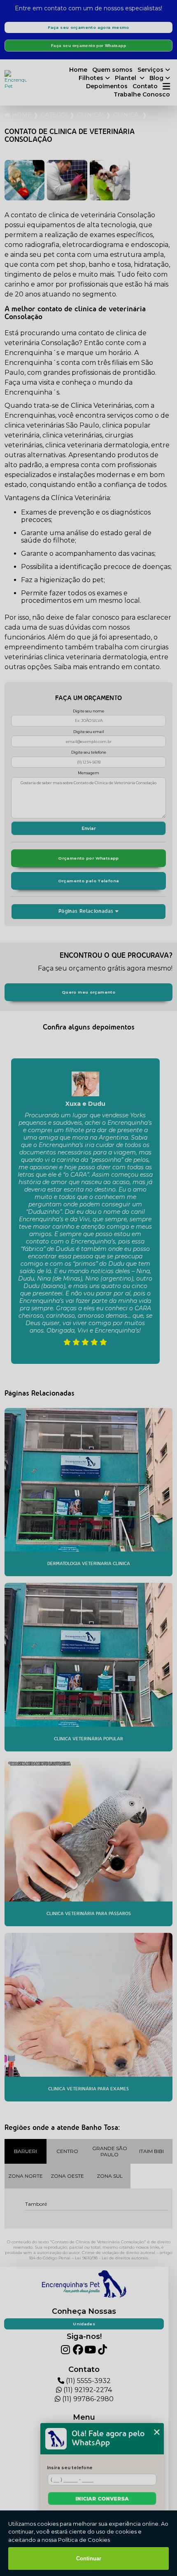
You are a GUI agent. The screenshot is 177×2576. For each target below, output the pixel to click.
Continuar (89, 2558)
